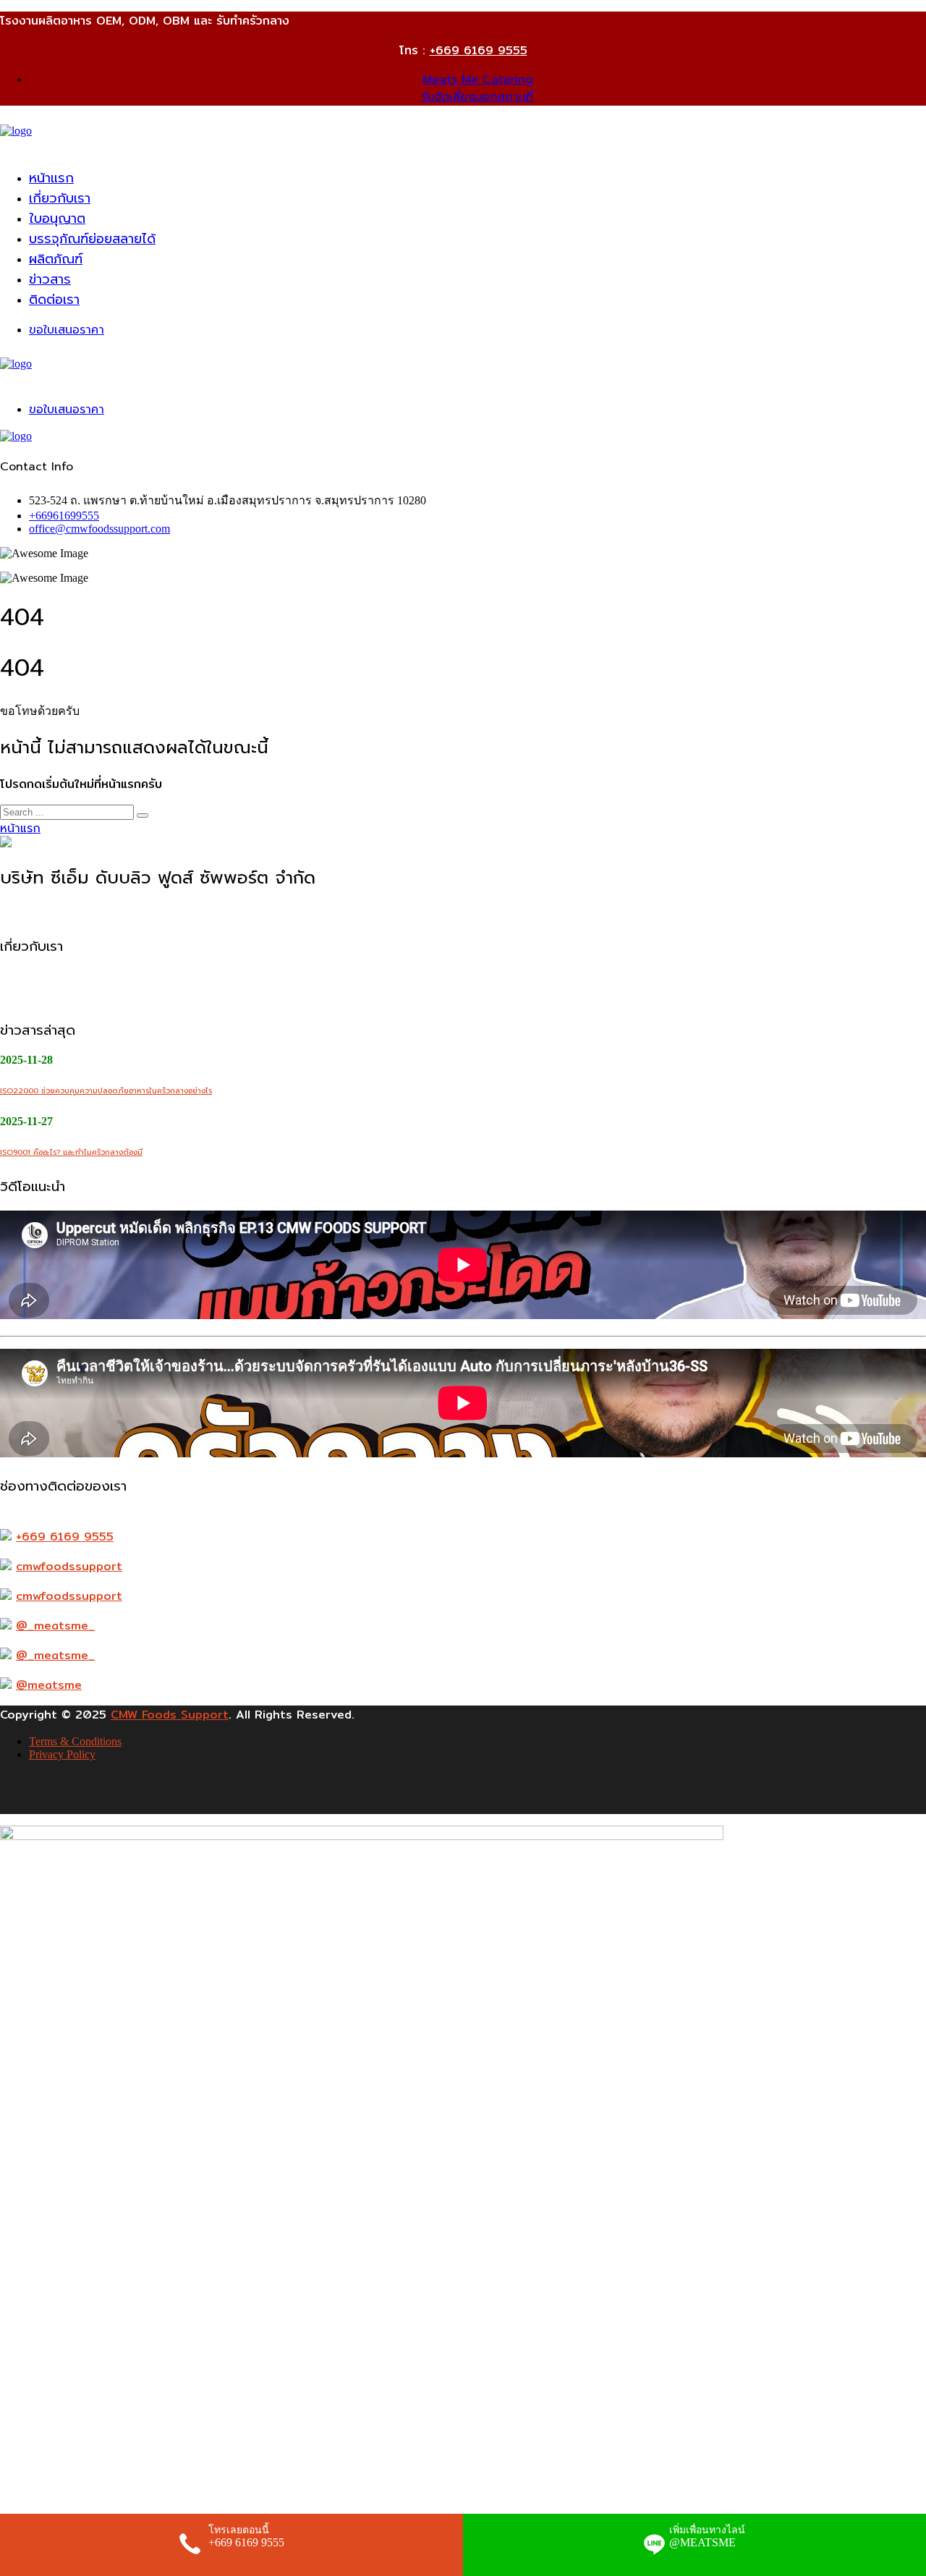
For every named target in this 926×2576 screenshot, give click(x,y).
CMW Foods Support (170, 1715)
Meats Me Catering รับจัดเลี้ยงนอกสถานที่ (477, 88)
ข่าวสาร (50, 279)
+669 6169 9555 (479, 50)
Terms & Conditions (75, 1741)
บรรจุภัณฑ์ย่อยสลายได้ (92, 239)
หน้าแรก (51, 178)
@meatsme (49, 1685)
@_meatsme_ (55, 1626)
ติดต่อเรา (54, 300)
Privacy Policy (62, 1754)
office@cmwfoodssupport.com (99, 529)
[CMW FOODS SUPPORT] (16, 131)
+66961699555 (64, 516)
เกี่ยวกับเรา (60, 198)
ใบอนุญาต (57, 219)
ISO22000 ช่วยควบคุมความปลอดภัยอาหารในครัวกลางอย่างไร (106, 1091)
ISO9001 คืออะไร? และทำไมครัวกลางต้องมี (71, 1152)
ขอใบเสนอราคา (67, 330)
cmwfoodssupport (69, 1566)
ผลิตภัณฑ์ (56, 259)
